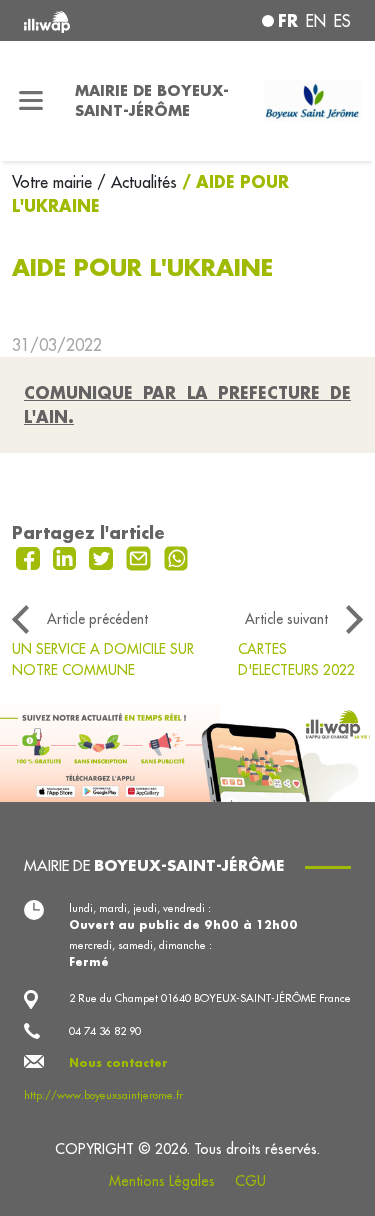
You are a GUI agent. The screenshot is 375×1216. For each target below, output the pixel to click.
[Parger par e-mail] (141, 557)
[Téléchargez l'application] (187, 751)
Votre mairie (54, 182)
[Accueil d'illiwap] (85, 20)
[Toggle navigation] (31, 101)
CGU (250, 1181)
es (342, 21)
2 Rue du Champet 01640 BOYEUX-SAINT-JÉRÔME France (210, 998)
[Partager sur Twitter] (103, 557)
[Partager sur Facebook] (30, 557)
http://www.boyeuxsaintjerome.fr (103, 1095)
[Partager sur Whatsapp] (176, 557)
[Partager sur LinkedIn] (67, 557)
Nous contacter (118, 1063)
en (316, 21)
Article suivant (286, 619)
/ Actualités (137, 182)
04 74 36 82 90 (105, 1031)
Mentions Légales (162, 1181)
